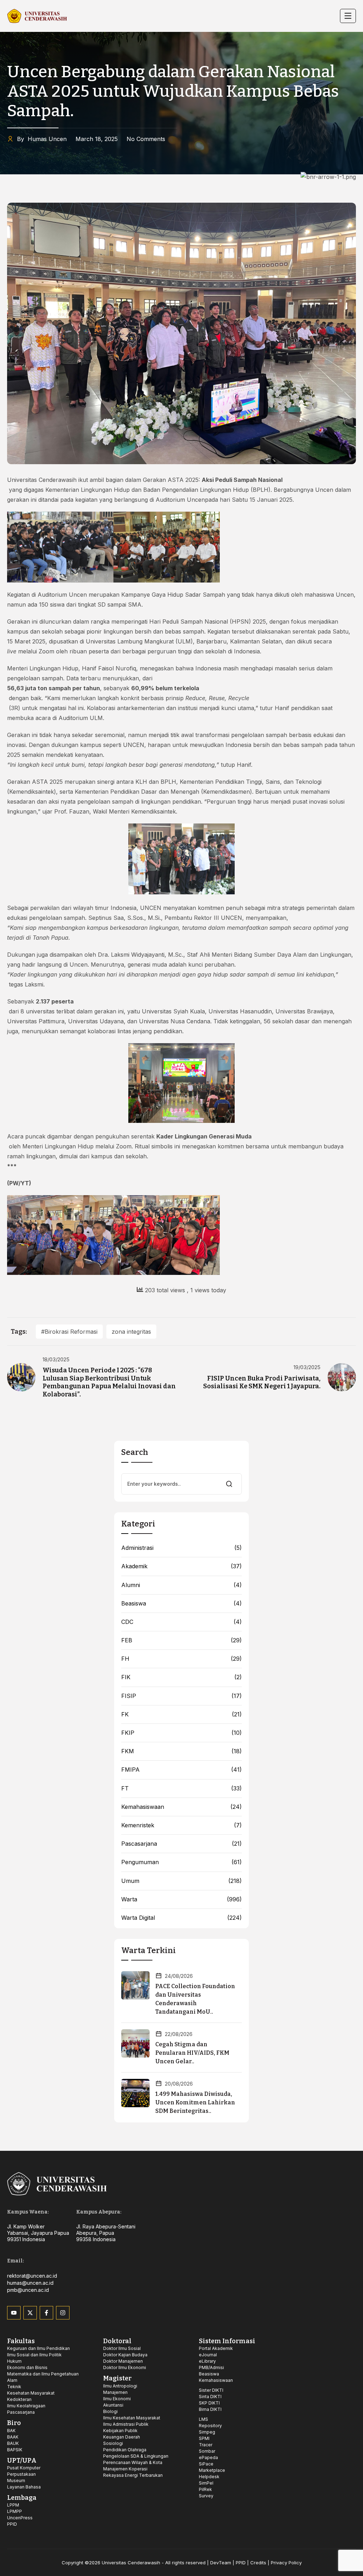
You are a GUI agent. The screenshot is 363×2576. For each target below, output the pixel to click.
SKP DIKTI (209, 2403)
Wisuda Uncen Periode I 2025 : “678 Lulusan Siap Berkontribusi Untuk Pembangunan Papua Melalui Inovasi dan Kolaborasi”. (109, 1382)
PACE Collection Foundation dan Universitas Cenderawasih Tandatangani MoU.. (195, 1999)
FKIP (128, 1733)
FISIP (129, 1696)
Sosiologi (113, 2443)
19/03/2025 (307, 1367)
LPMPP (15, 2511)
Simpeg (207, 2432)
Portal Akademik (216, 2348)
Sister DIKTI (211, 2390)
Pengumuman (140, 1862)
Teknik (14, 2387)
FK (125, 1714)
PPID (12, 2524)
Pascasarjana (139, 1844)
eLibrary (207, 2361)
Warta (129, 1899)
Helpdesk (209, 2477)
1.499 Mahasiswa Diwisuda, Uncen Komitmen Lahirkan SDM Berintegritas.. (195, 2102)
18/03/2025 (56, 1360)
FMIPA (130, 1770)
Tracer (206, 2445)
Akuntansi (113, 2405)
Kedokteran (19, 2399)
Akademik (134, 1566)
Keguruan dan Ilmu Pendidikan (38, 2348)
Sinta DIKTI (210, 2397)
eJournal (208, 2355)
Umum (130, 1881)
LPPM (13, 2505)
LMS (203, 2419)
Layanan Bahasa (24, 2487)
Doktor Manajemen (123, 2361)
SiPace (206, 2464)
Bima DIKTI (210, 2409)
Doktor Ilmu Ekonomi (125, 2367)
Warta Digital (138, 1918)
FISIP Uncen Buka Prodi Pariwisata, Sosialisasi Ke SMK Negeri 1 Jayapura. (262, 1382)
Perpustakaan (21, 2474)
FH (125, 1659)
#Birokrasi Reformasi (69, 1332)
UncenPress (20, 2518)
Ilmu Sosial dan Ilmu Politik (34, 2355)
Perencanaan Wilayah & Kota (133, 2462)
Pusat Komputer (24, 2468)
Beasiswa (134, 1604)
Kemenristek (138, 1825)
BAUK (13, 2443)
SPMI (204, 2438)
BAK (11, 2431)
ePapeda (208, 2457)
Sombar (207, 2451)
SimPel (206, 2483)
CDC (127, 1622)
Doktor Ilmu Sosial (122, 2348)
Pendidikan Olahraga (125, 2450)
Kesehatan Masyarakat (31, 2393)
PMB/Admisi (211, 2367)
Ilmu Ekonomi (117, 2399)
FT (125, 1788)
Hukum (14, 2361)
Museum (16, 2481)
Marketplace (212, 2470)
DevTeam (221, 2563)
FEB (127, 1640)
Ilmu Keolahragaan (26, 2406)
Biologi (110, 2411)
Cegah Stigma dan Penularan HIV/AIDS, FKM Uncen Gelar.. (192, 2053)
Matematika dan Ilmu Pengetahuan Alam (43, 2377)
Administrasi (137, 1548)
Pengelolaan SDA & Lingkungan (136, 2456)
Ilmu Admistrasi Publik (126, 2424)
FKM (128, 1751)
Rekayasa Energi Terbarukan (133, 2475)
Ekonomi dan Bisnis (27, 2367)
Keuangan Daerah (122, 2437)
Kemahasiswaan (143, 1807)
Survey (206, 2496)
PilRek (205, 2489)
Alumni (131, 1585)
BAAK (13, 2437)
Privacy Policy (286, 2563)
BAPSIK (15, 2450)
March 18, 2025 (97, 139)
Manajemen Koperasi (125, 2469)
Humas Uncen (42, 139)
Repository (210, 2426)
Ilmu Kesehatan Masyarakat (132, 2418)
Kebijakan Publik (120, 2431)
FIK (126, 1677)
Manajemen (115, 2392)
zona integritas (131, 1332)
